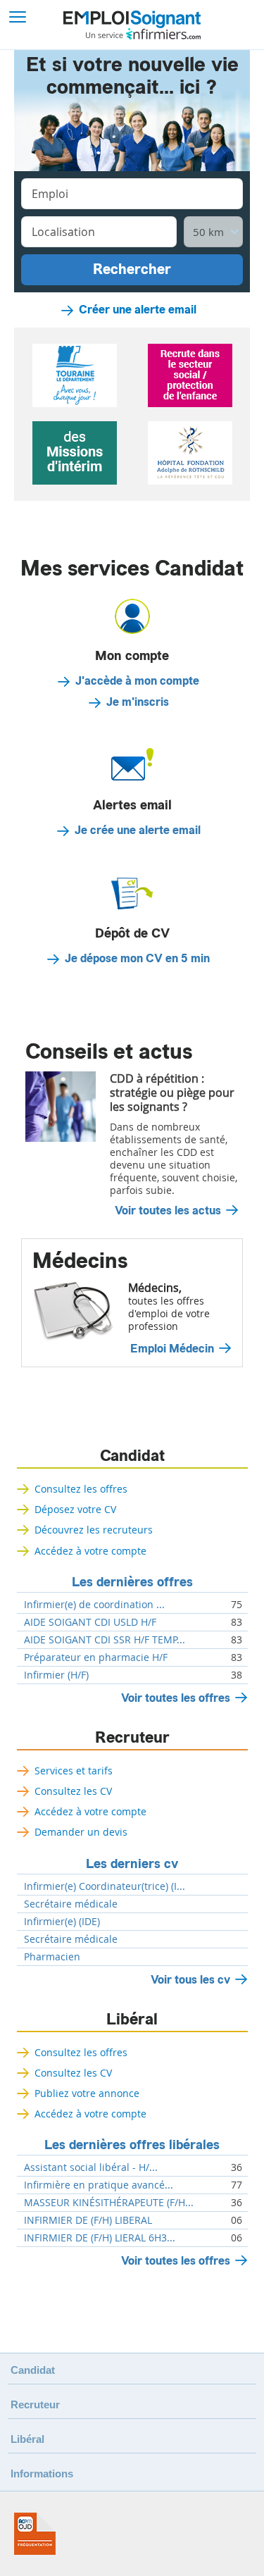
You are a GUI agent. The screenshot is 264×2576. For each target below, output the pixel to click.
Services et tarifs (74, 1771)
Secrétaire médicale (71, 1904)
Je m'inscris (138, 702)
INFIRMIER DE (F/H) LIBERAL (88, 2220)
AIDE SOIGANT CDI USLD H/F (90, 1622)
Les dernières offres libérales (132, 2145)
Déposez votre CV (75, 1509)
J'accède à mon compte (137, 681)
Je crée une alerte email (138, 830)
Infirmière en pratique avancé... (99, 2185)
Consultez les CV (73, 1791)
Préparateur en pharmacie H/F (96, 1657)
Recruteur (132, 1738)
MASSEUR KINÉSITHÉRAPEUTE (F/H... (109, 2203)
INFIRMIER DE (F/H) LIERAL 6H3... (100, 2238)
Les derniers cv (132, 1864)
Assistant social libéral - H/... (91, 2167)
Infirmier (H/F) (56, 1675)
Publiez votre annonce (87, 2093)
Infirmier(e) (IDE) (62, 1922)
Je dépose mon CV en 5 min (137, 959)
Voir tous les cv (190, 1980)
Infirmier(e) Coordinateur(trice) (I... (105, 1886)
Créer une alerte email (138, 310)
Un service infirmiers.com (143, 34)
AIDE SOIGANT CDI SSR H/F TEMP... (105, 1640)
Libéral (132, 2020)
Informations (42, 2474)
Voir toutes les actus (168, 1211)
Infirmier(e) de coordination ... (94, 1605)
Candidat (132, 1456)
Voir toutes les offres (176, 1698)
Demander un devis (81, 1832)
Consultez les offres (81, 1489)
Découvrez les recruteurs (94, 1530)
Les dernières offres (132, 1582)
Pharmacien (52, 1957)
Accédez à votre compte (90, 1551)
